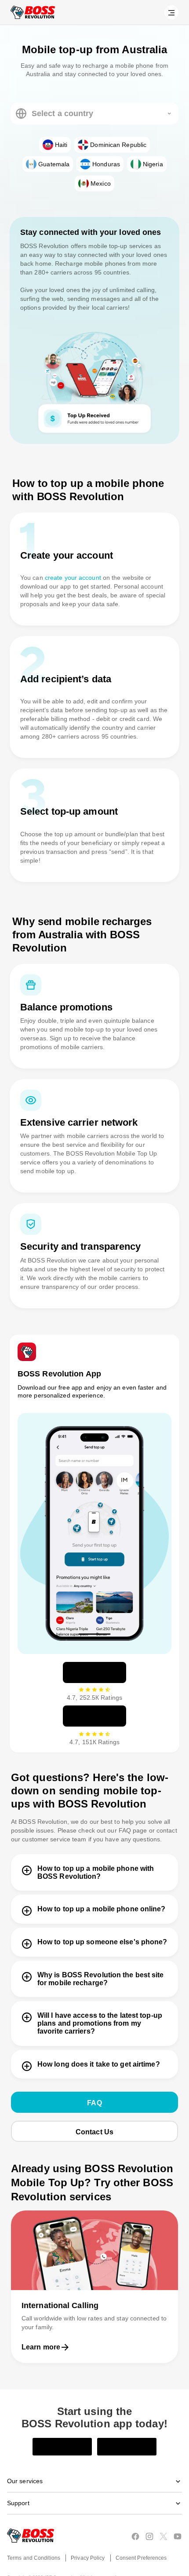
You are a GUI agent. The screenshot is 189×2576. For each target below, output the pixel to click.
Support (18, 2483)
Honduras (105, 164)
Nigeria (153, 164)
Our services (25, 2461)
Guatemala (54, 164)
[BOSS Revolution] (33, 12)
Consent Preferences (140, 2538)
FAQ (94, 2081)
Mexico (101, 183)
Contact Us (95, 2110)
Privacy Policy (87, 2538)
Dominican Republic (119, 145)
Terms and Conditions (33, 2538)
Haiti (61, 145)
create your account (71, 578)
